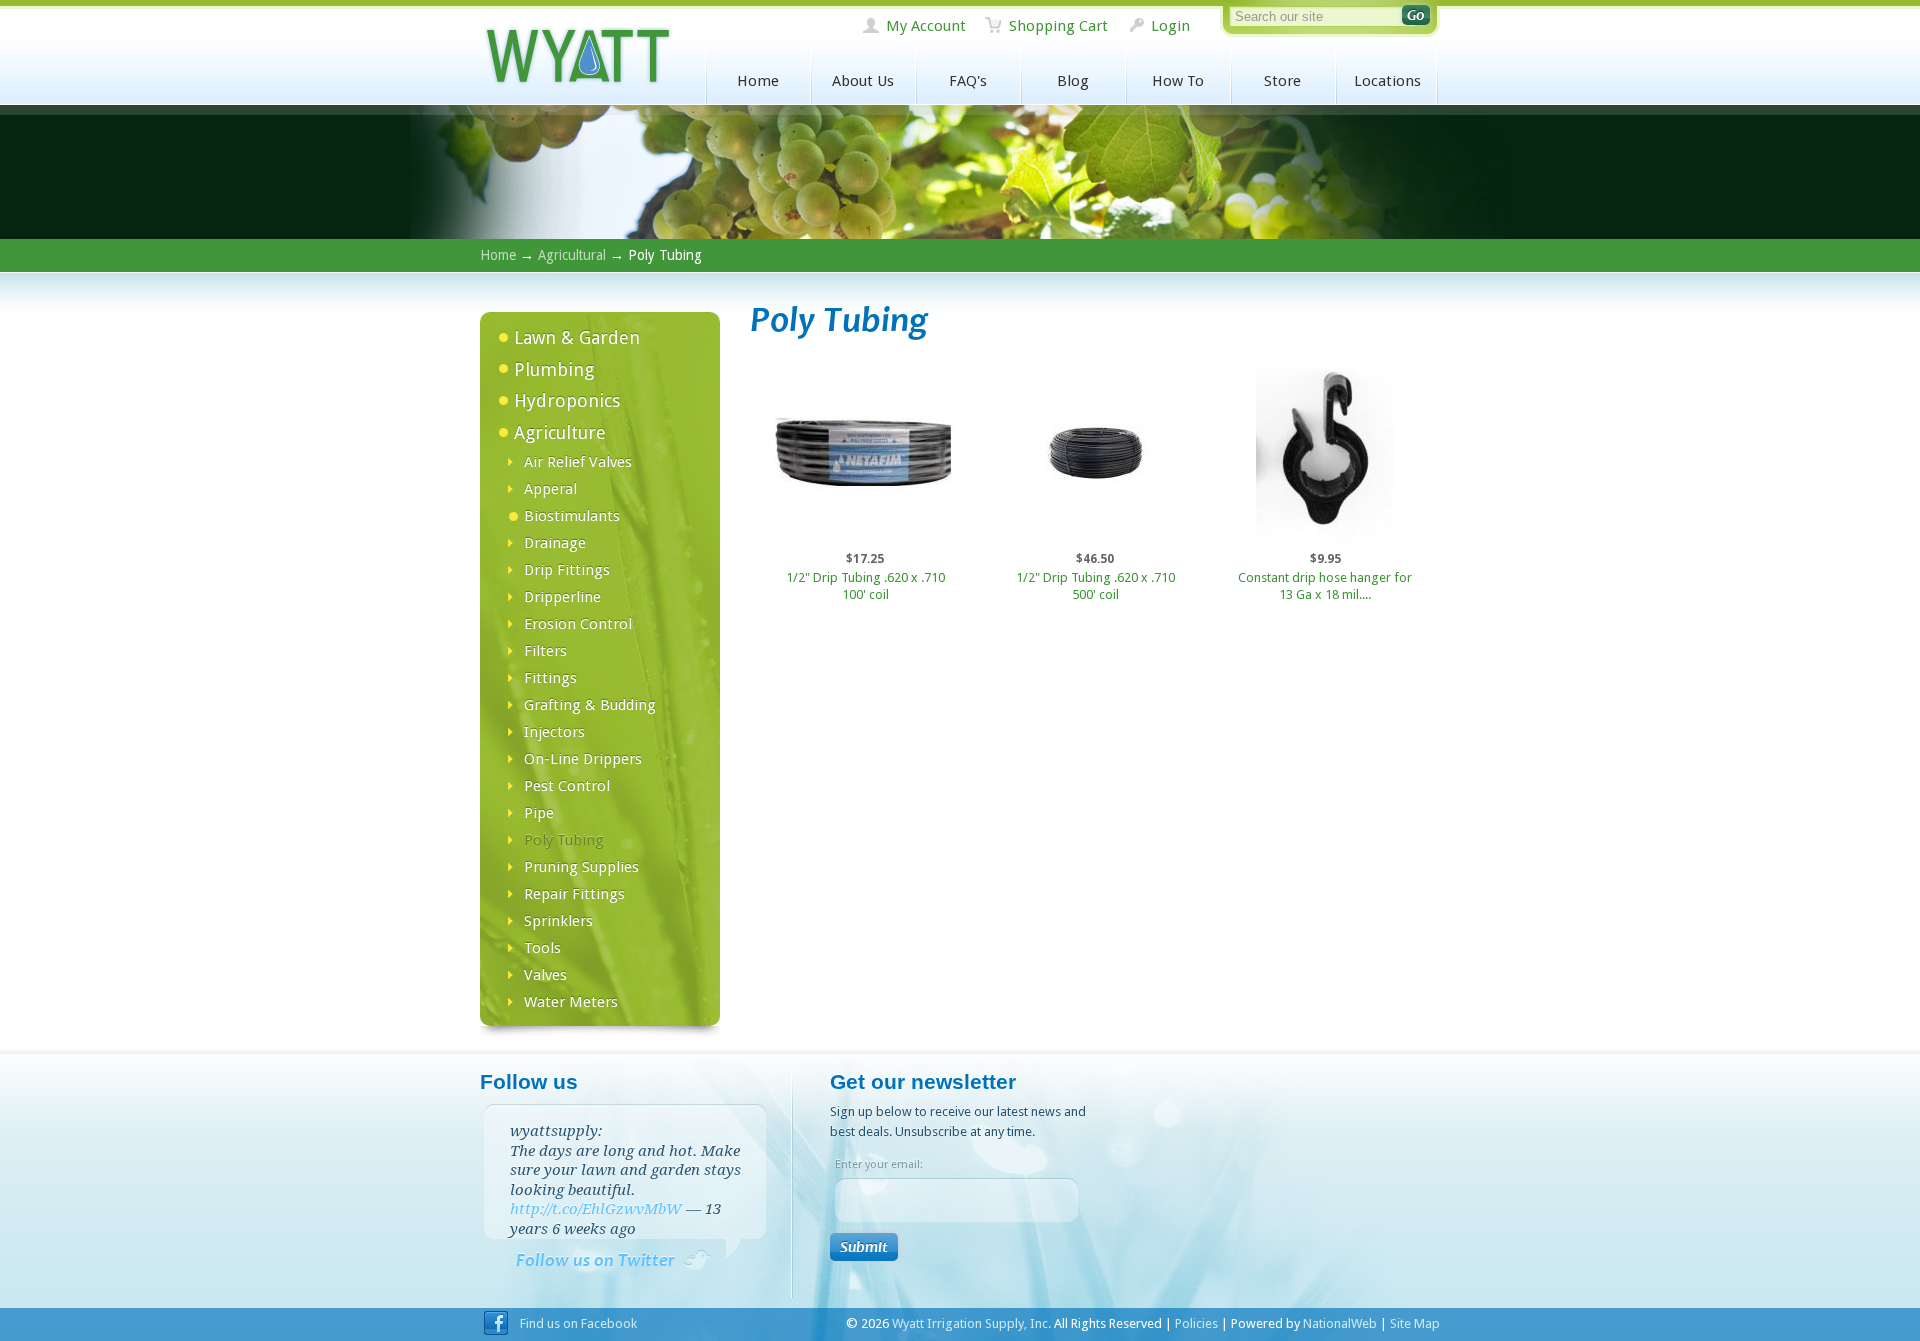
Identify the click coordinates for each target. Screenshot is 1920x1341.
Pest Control (567, 786)
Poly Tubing (564, 840)
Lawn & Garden (577, 337)
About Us (863, 81)
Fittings (550, 678)
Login (1170, 26)
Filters (545, 651)
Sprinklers (558, 921)
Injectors (554, 732)
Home (758, 81)
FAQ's (968, 81)
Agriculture (560, 432)
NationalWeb (1340, 1323)
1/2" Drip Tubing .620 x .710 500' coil (1095, 586)
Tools (542, 948)
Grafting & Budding (590, 705)
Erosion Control (578, 624)
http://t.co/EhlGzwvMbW (596, 1209)
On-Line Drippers (583, 759)
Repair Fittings (574, 894)
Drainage (555, 543)
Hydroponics (567, 400)
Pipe (539, 813)
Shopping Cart (1058, 26)
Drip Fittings (567, 570)
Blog (1073, 81)
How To (1178, 81)
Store (1282, 81)
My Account (926, 26)
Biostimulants (572, 516)
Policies (1196, 1323)
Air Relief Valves (578, 462)
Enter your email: (879, 1164)
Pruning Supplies (581, 867)
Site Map (1415, 1323)
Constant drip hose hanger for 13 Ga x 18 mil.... (1325, 586)
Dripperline (562, 597)
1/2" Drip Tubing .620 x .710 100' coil (865, 586)
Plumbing (554, 369)
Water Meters (571, 1002)
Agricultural (572, 255)
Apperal (550, 489)
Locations (1387, 81)
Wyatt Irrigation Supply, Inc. (577, 56)
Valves (545, 975)
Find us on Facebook (578, 1323)
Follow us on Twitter (595, 1260)
